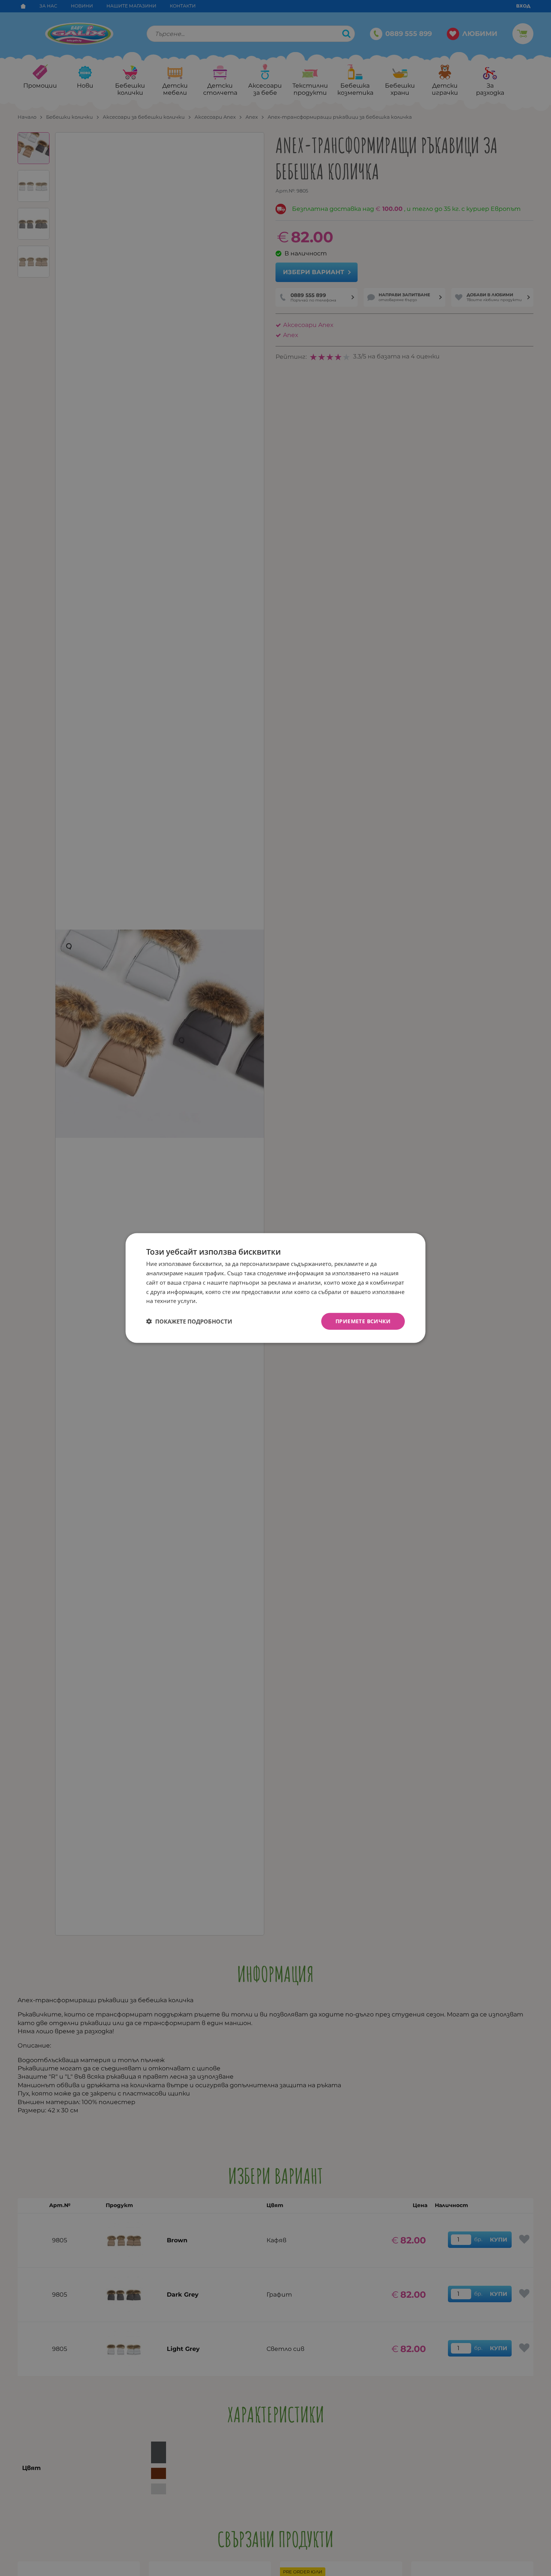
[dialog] (275, 1288)
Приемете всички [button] (363, 1321)
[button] (189, 1321)
